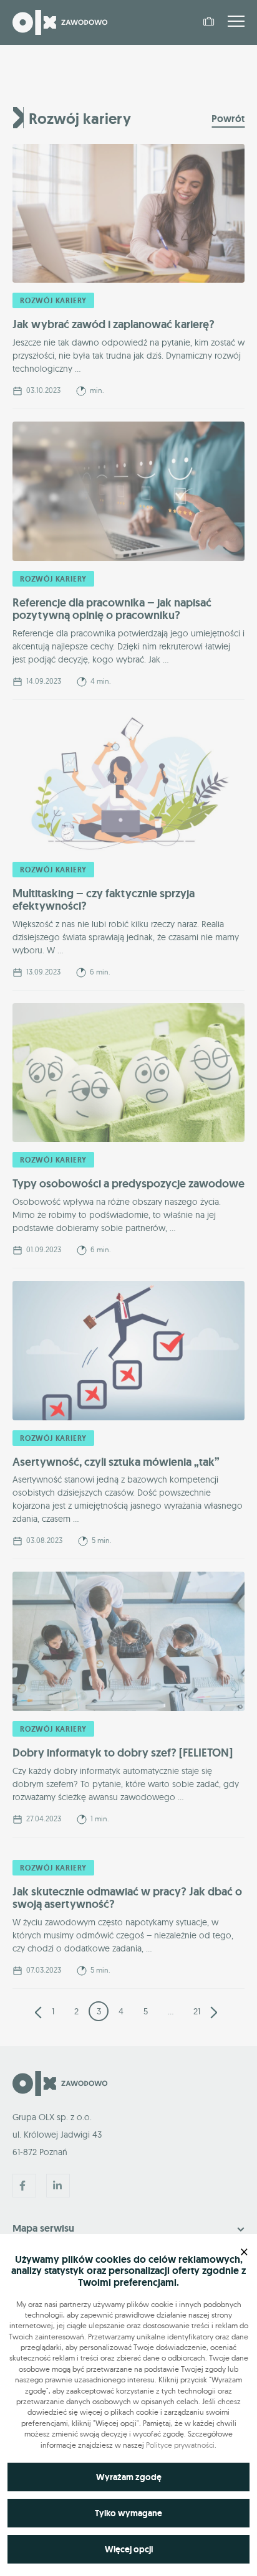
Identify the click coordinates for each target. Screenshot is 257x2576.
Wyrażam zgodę (129, 2477)
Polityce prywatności (180, 2445)
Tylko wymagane (128, 2513)
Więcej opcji (129, 2549)
